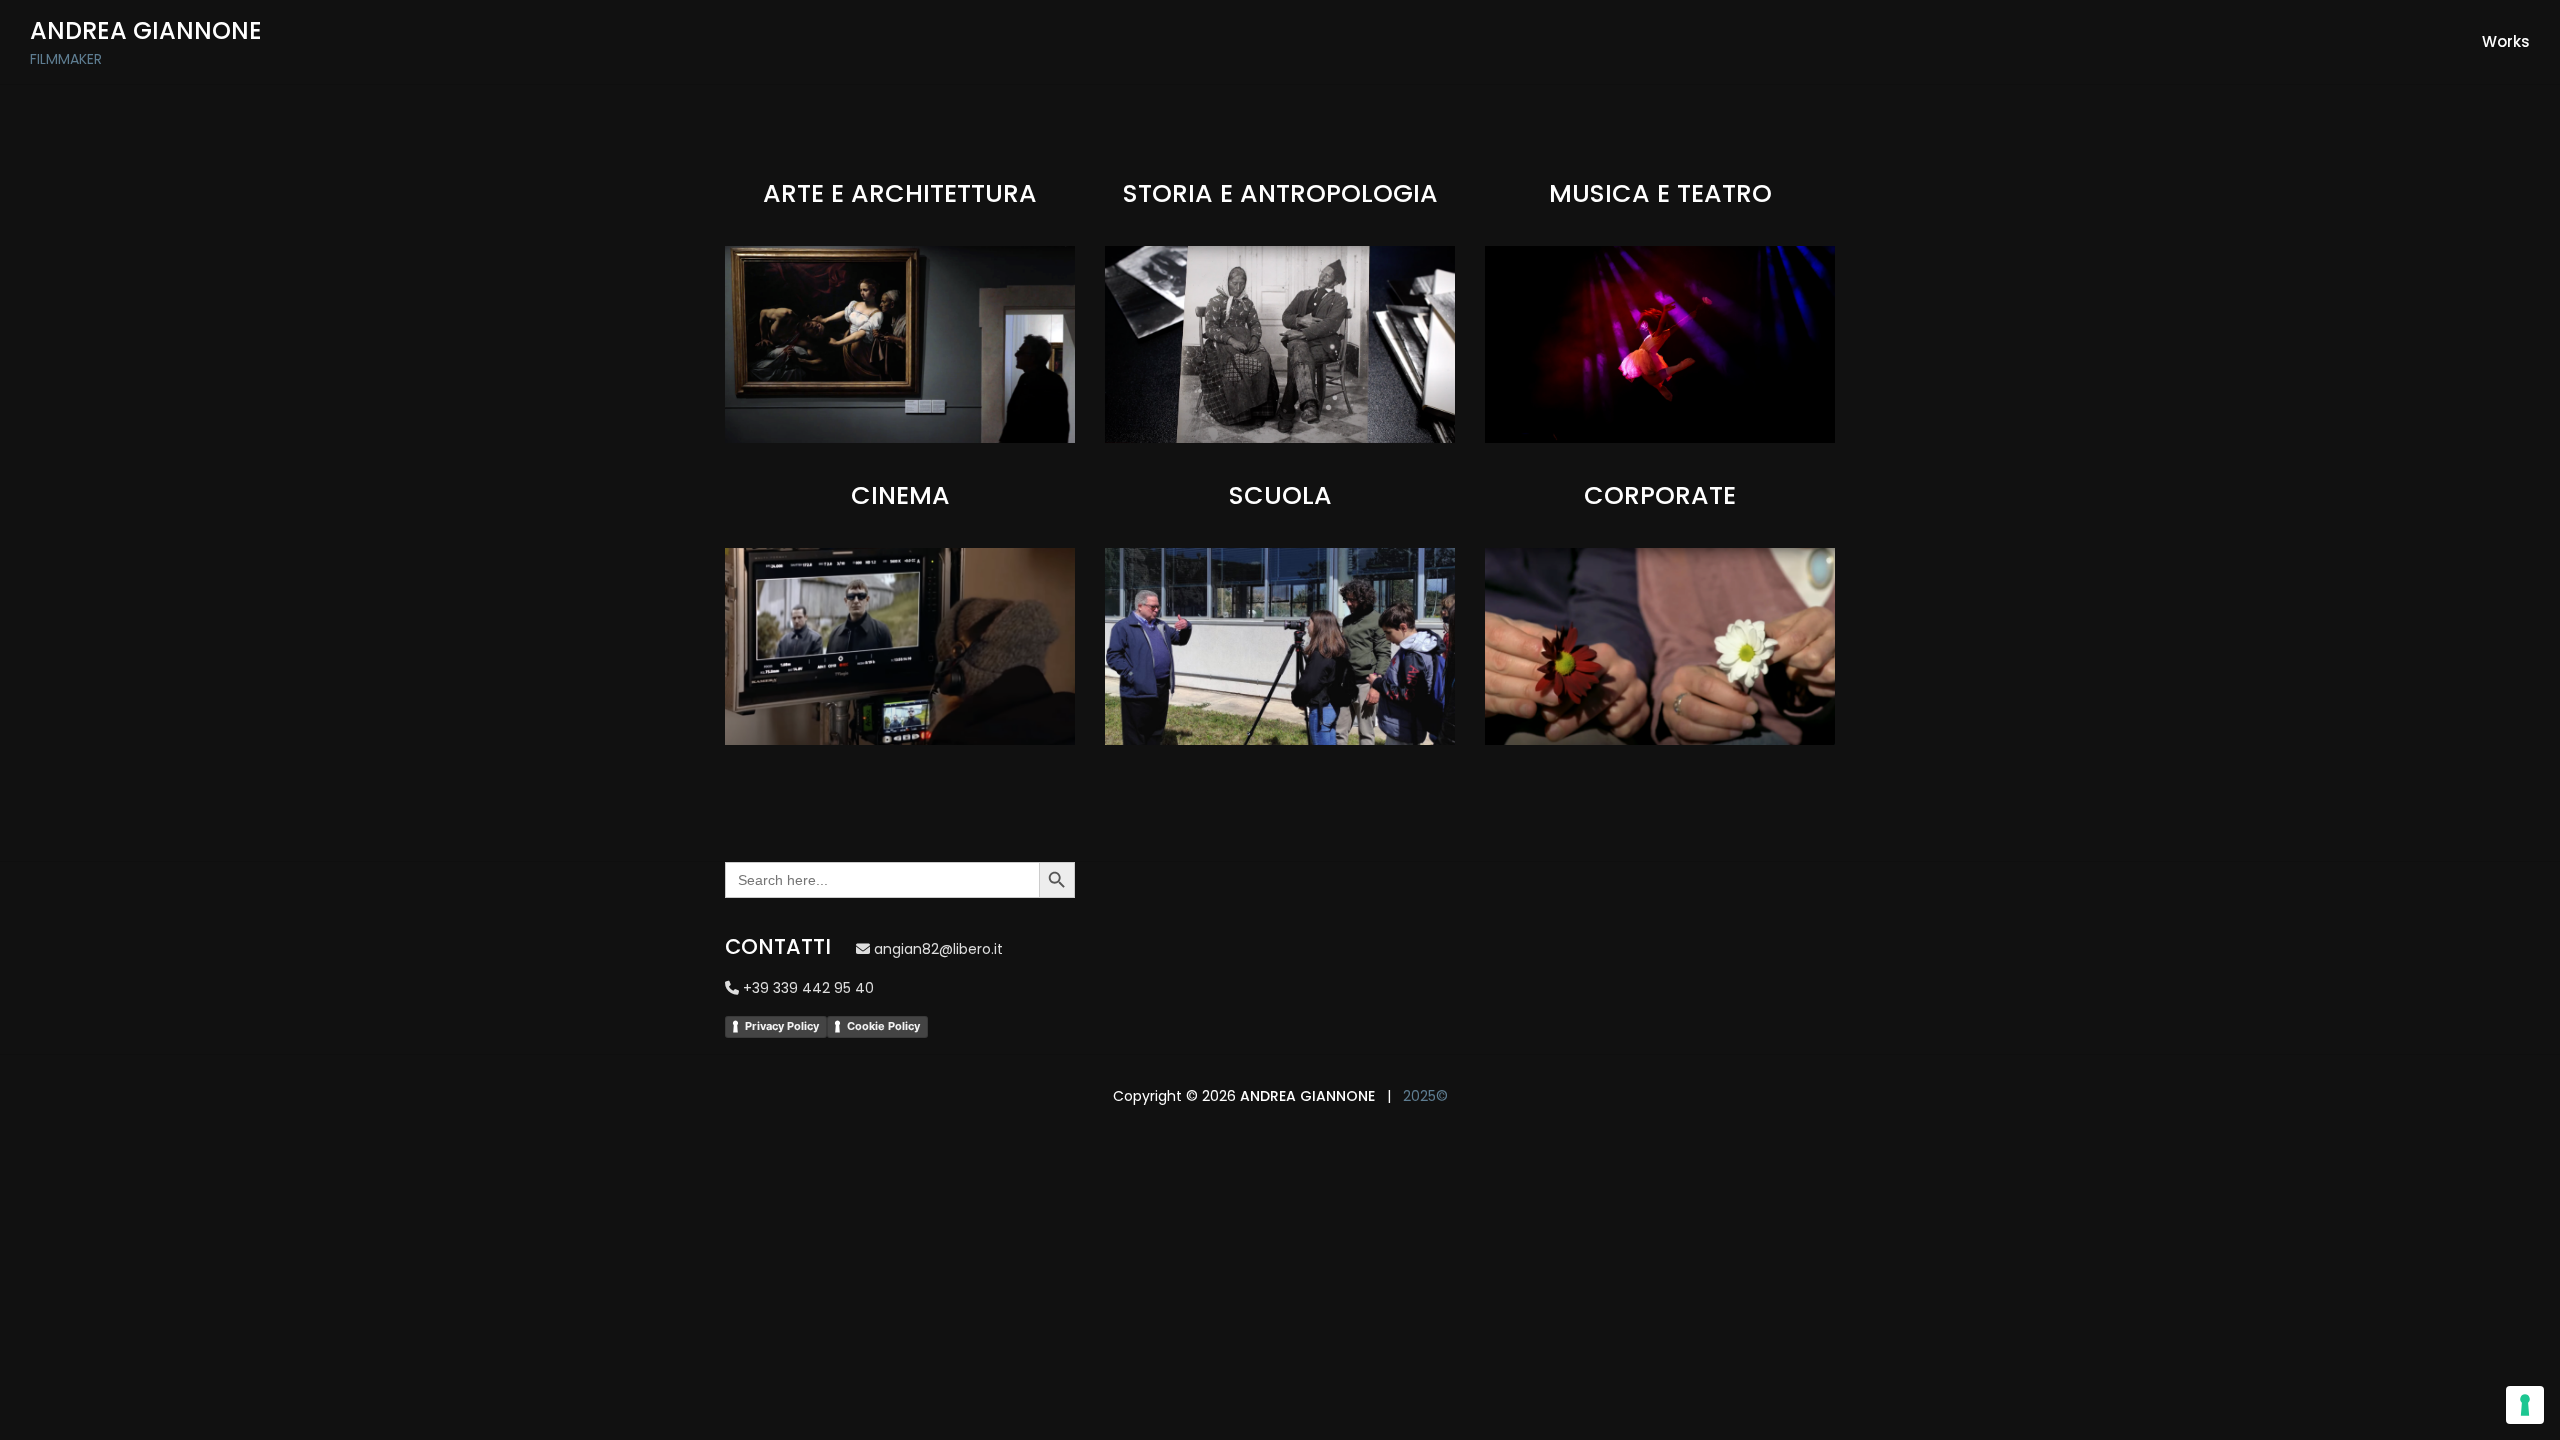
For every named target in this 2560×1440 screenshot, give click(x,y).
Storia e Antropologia (1280, 193)
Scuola (1280, 495)
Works (2506, 41)
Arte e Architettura (900, 193)
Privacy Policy (782, 1026)
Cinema (900, 495)
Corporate (1660, 495)
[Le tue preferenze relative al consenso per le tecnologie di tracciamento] (2525, 1405)
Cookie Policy (883, 1026)
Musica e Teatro (1660, 193)
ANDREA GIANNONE (1307, 1096)
